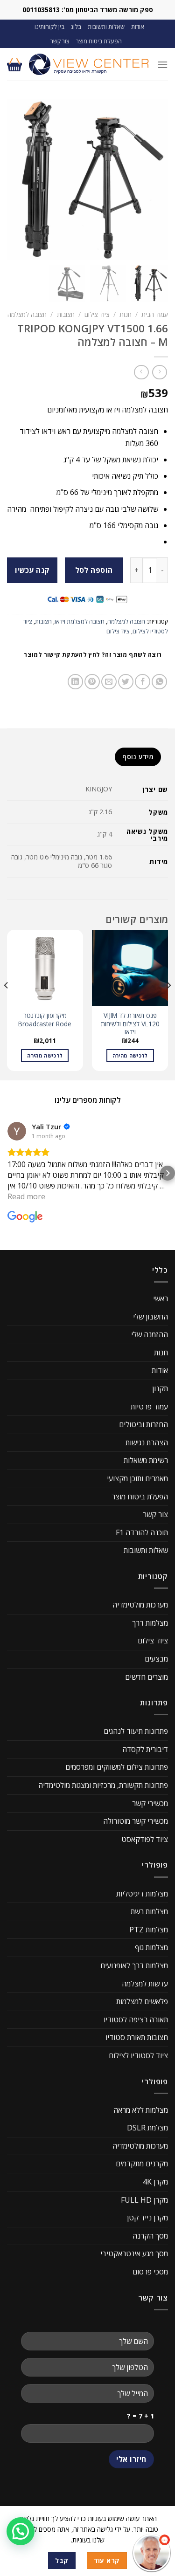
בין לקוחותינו (49, 27)
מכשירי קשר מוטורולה (136, 1821)
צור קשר (60, 41)
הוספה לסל (94, 570)
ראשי (161, 1298)
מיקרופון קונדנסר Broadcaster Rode (45, 1020)
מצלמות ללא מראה (141, 2110)
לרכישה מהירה (130, 1055)
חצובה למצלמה (27, 314)
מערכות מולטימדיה (140, 1605)
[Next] (7, 1004)
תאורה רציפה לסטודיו (136, 2020)
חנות (126, 314)
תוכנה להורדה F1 (142, 1532)
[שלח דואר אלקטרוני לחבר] (109, 682)
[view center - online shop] (89, 64)
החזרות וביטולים (143, 1424)
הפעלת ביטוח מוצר (99, 41)
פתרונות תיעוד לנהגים (136, 1731)
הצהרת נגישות (147, 1443)
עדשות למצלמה (145, 1984)
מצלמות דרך (150, 1623)
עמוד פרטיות (149, 1407)
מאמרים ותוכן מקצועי (137, 1478)
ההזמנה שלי (150, 1334)
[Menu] (162, 65)
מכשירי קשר (150, 1803)
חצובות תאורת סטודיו (137, 2037)
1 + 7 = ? (140, 2416)
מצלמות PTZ (149, 1930)
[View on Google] (17, 1131)
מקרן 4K (155, 2182)
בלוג (76, 27)
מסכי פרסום (150, 2272)
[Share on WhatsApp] (159, 682)
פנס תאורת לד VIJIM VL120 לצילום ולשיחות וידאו (130, 1024)
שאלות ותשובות (106, 27)
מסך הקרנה (150, 2236)
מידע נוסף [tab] (138, 757)
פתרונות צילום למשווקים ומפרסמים (117, 1767)
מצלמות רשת (149, 1911)
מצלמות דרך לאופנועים (134, 1965)
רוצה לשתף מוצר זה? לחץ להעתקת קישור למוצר (93, 655)
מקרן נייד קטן (147, 2218)
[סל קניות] (14, 64)
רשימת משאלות (146, 1460)
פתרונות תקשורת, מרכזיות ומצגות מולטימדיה (103, 1785)
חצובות (66, 314)
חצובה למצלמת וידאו (80, 621)
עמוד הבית (155, 314)
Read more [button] (26, 1196)
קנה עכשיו (32, 570)
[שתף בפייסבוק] (143, 682)
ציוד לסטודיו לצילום (138, 2055)
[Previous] (168, 1004)
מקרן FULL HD (144, 2200)
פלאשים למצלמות (142, 2001)
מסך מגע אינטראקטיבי (134, 2253)
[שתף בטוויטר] (126, 682)
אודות (138, 27)
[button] (7, 1173)
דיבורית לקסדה (145, 1749)
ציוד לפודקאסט (145, 1839)
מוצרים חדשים (147, 1677)
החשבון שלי (150, 1317)
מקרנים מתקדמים (142, 2164)
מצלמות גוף (151, 1947)
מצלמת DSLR (147, 2128)
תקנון (160, 1388)
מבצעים (156, 1659)
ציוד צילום (97, 314)
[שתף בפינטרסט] (92, 682)
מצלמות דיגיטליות (142, 1894)
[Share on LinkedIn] (75, 682)
